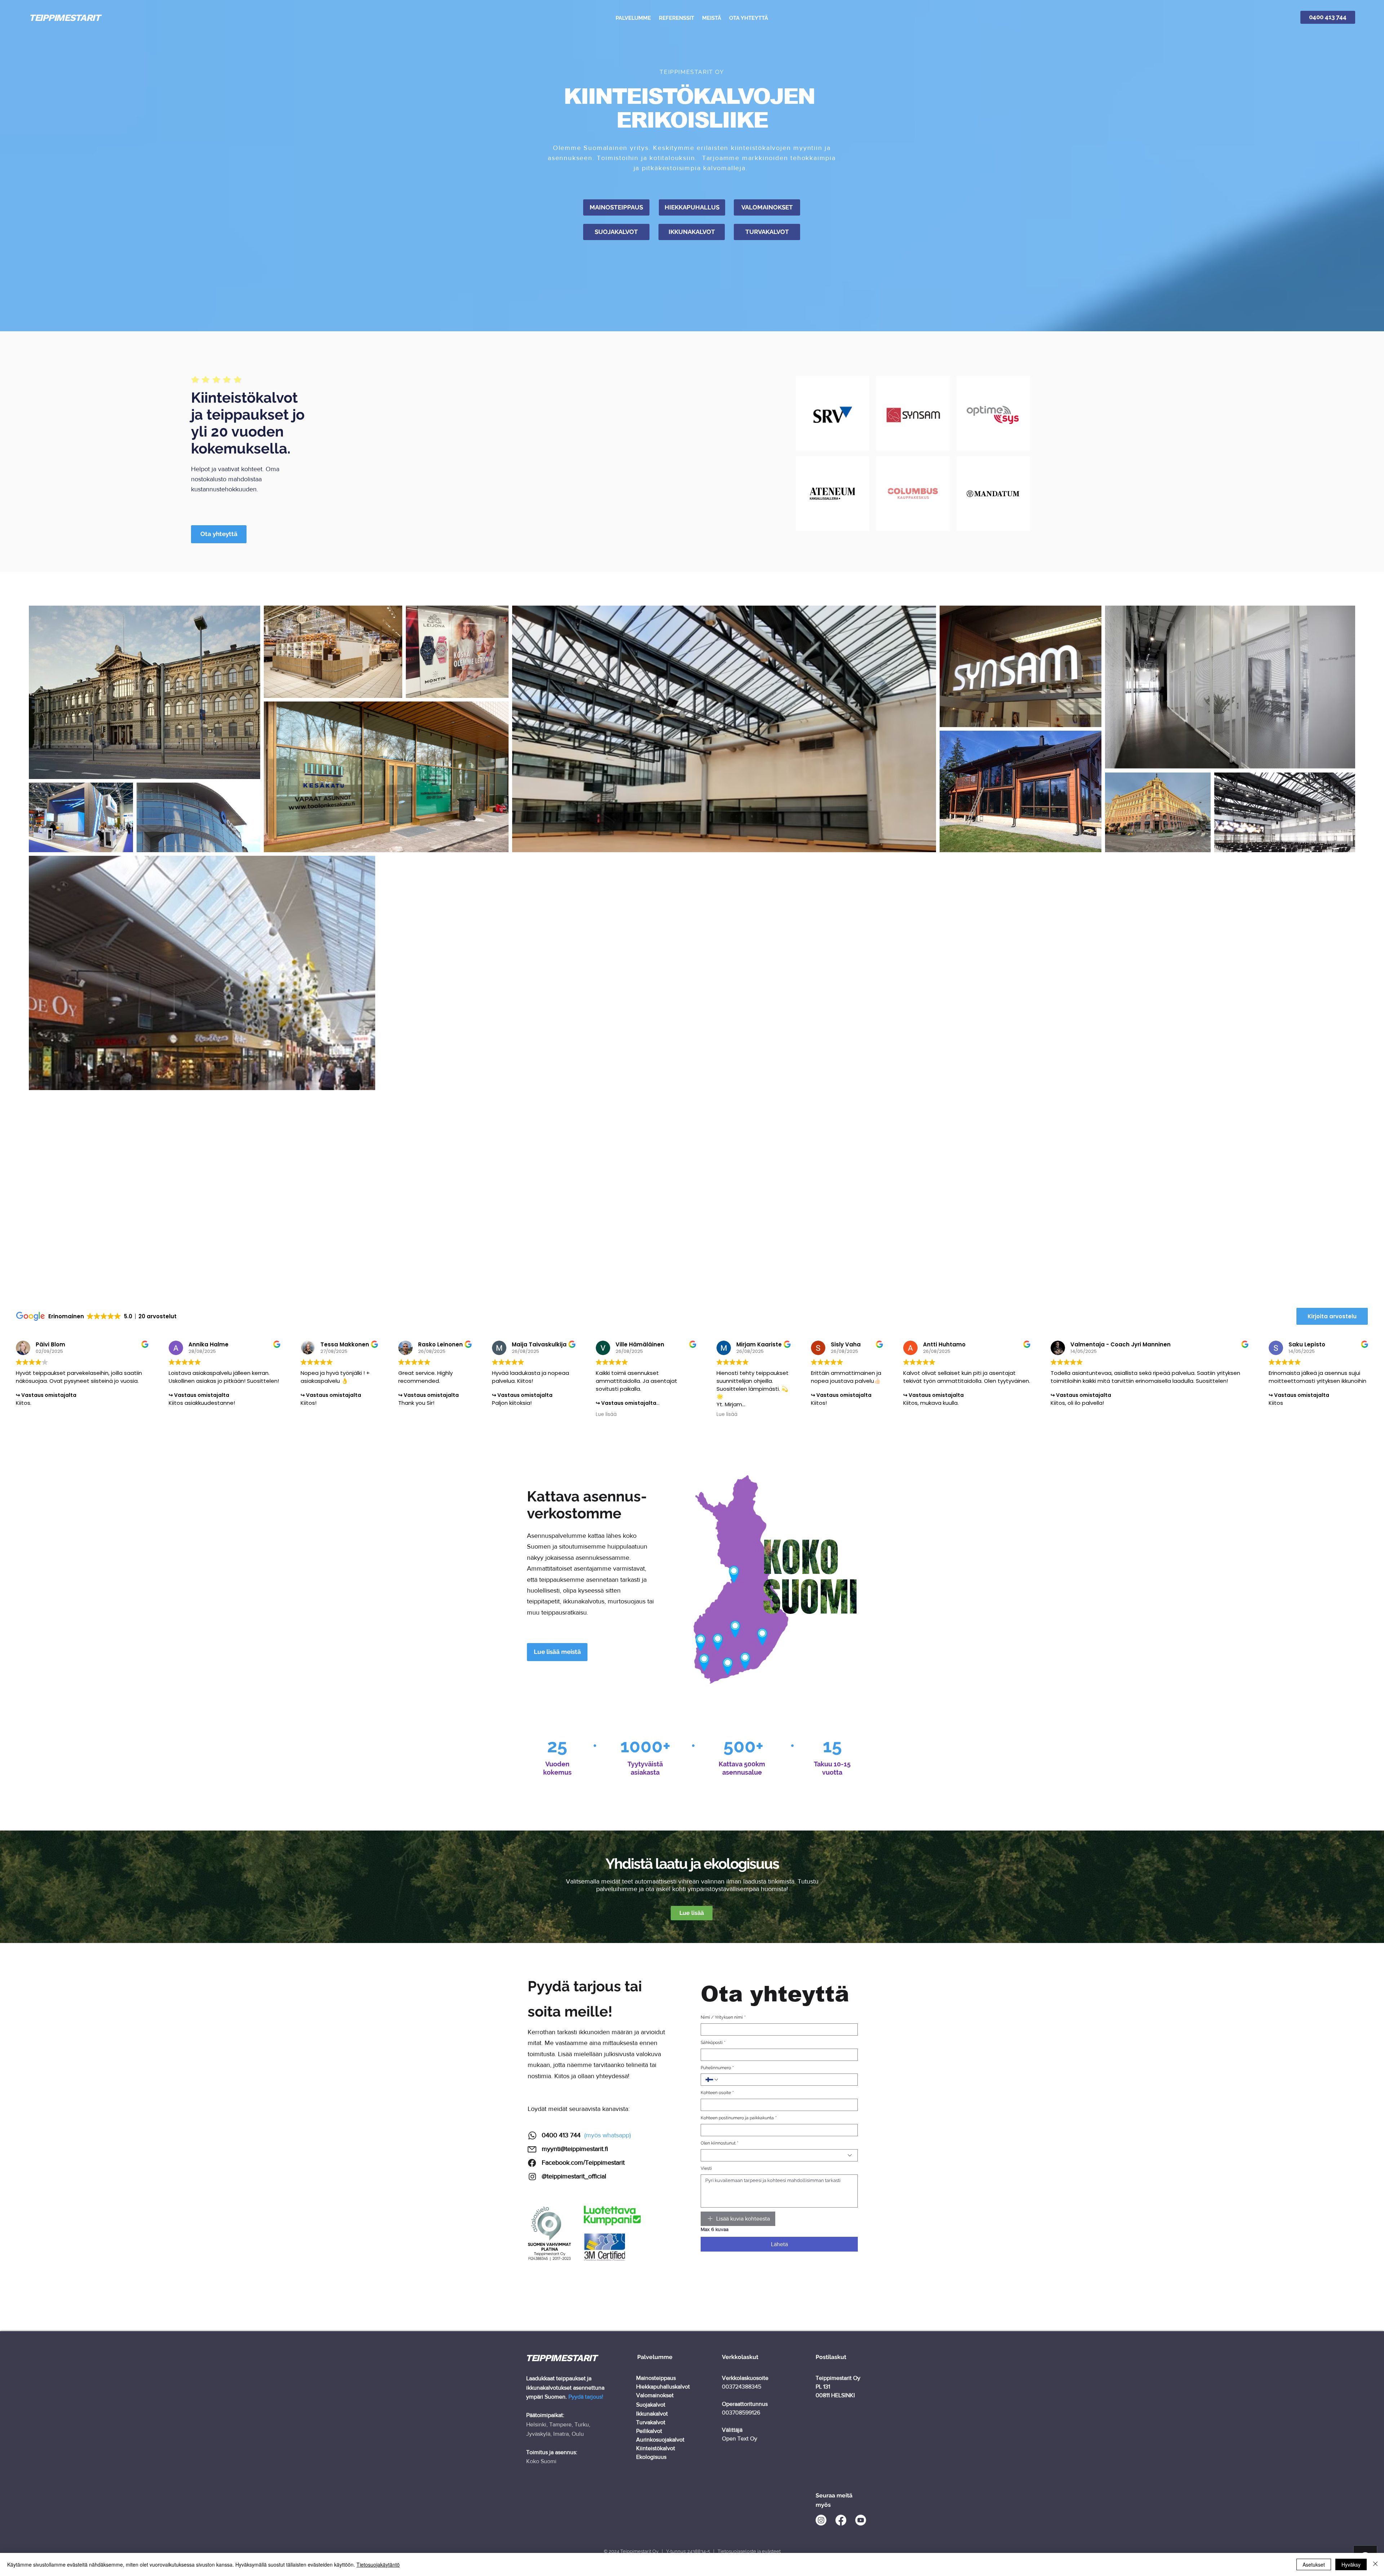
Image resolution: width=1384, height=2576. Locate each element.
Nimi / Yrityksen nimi (723, 2017)
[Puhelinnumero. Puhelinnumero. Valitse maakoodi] (712, 2080)
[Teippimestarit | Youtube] (861, 2520)
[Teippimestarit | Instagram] (821, 2520)
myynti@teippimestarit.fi (575, 2149)
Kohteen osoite (717, 2093)
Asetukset (1314, 2564)
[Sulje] (1375, 2564)
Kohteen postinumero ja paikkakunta (739, 2118)
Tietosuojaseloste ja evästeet (749, 2551)
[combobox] (779, 2155)
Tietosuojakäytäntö (378, 2564)
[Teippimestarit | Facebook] (841, 2520)
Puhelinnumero (717, 2068)
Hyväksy (1351, 2564)
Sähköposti (713, 2042)
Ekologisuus (651, 2457)
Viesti (706, 2168)
